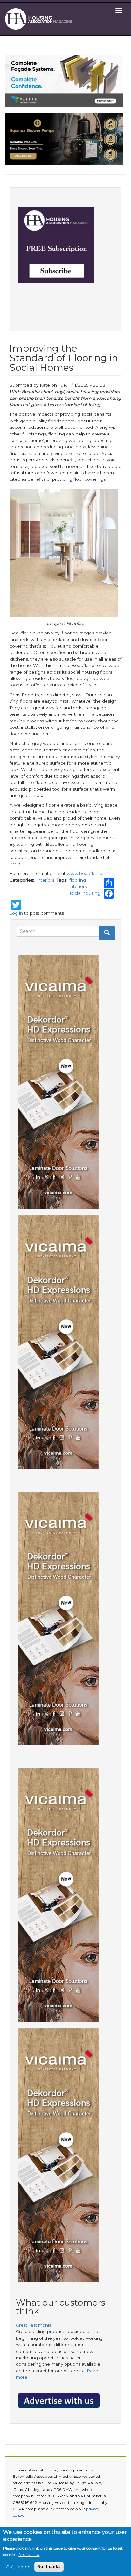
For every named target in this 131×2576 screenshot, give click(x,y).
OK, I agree (18, 2567)
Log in (16, 913)
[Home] (40, 19)
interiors (78, 886)
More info (29, 2554)
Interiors (45, 880)
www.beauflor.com (87, 873)
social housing (85, 893)
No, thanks (49, 2567)
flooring (78, 880)
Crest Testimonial (34, 2325)
